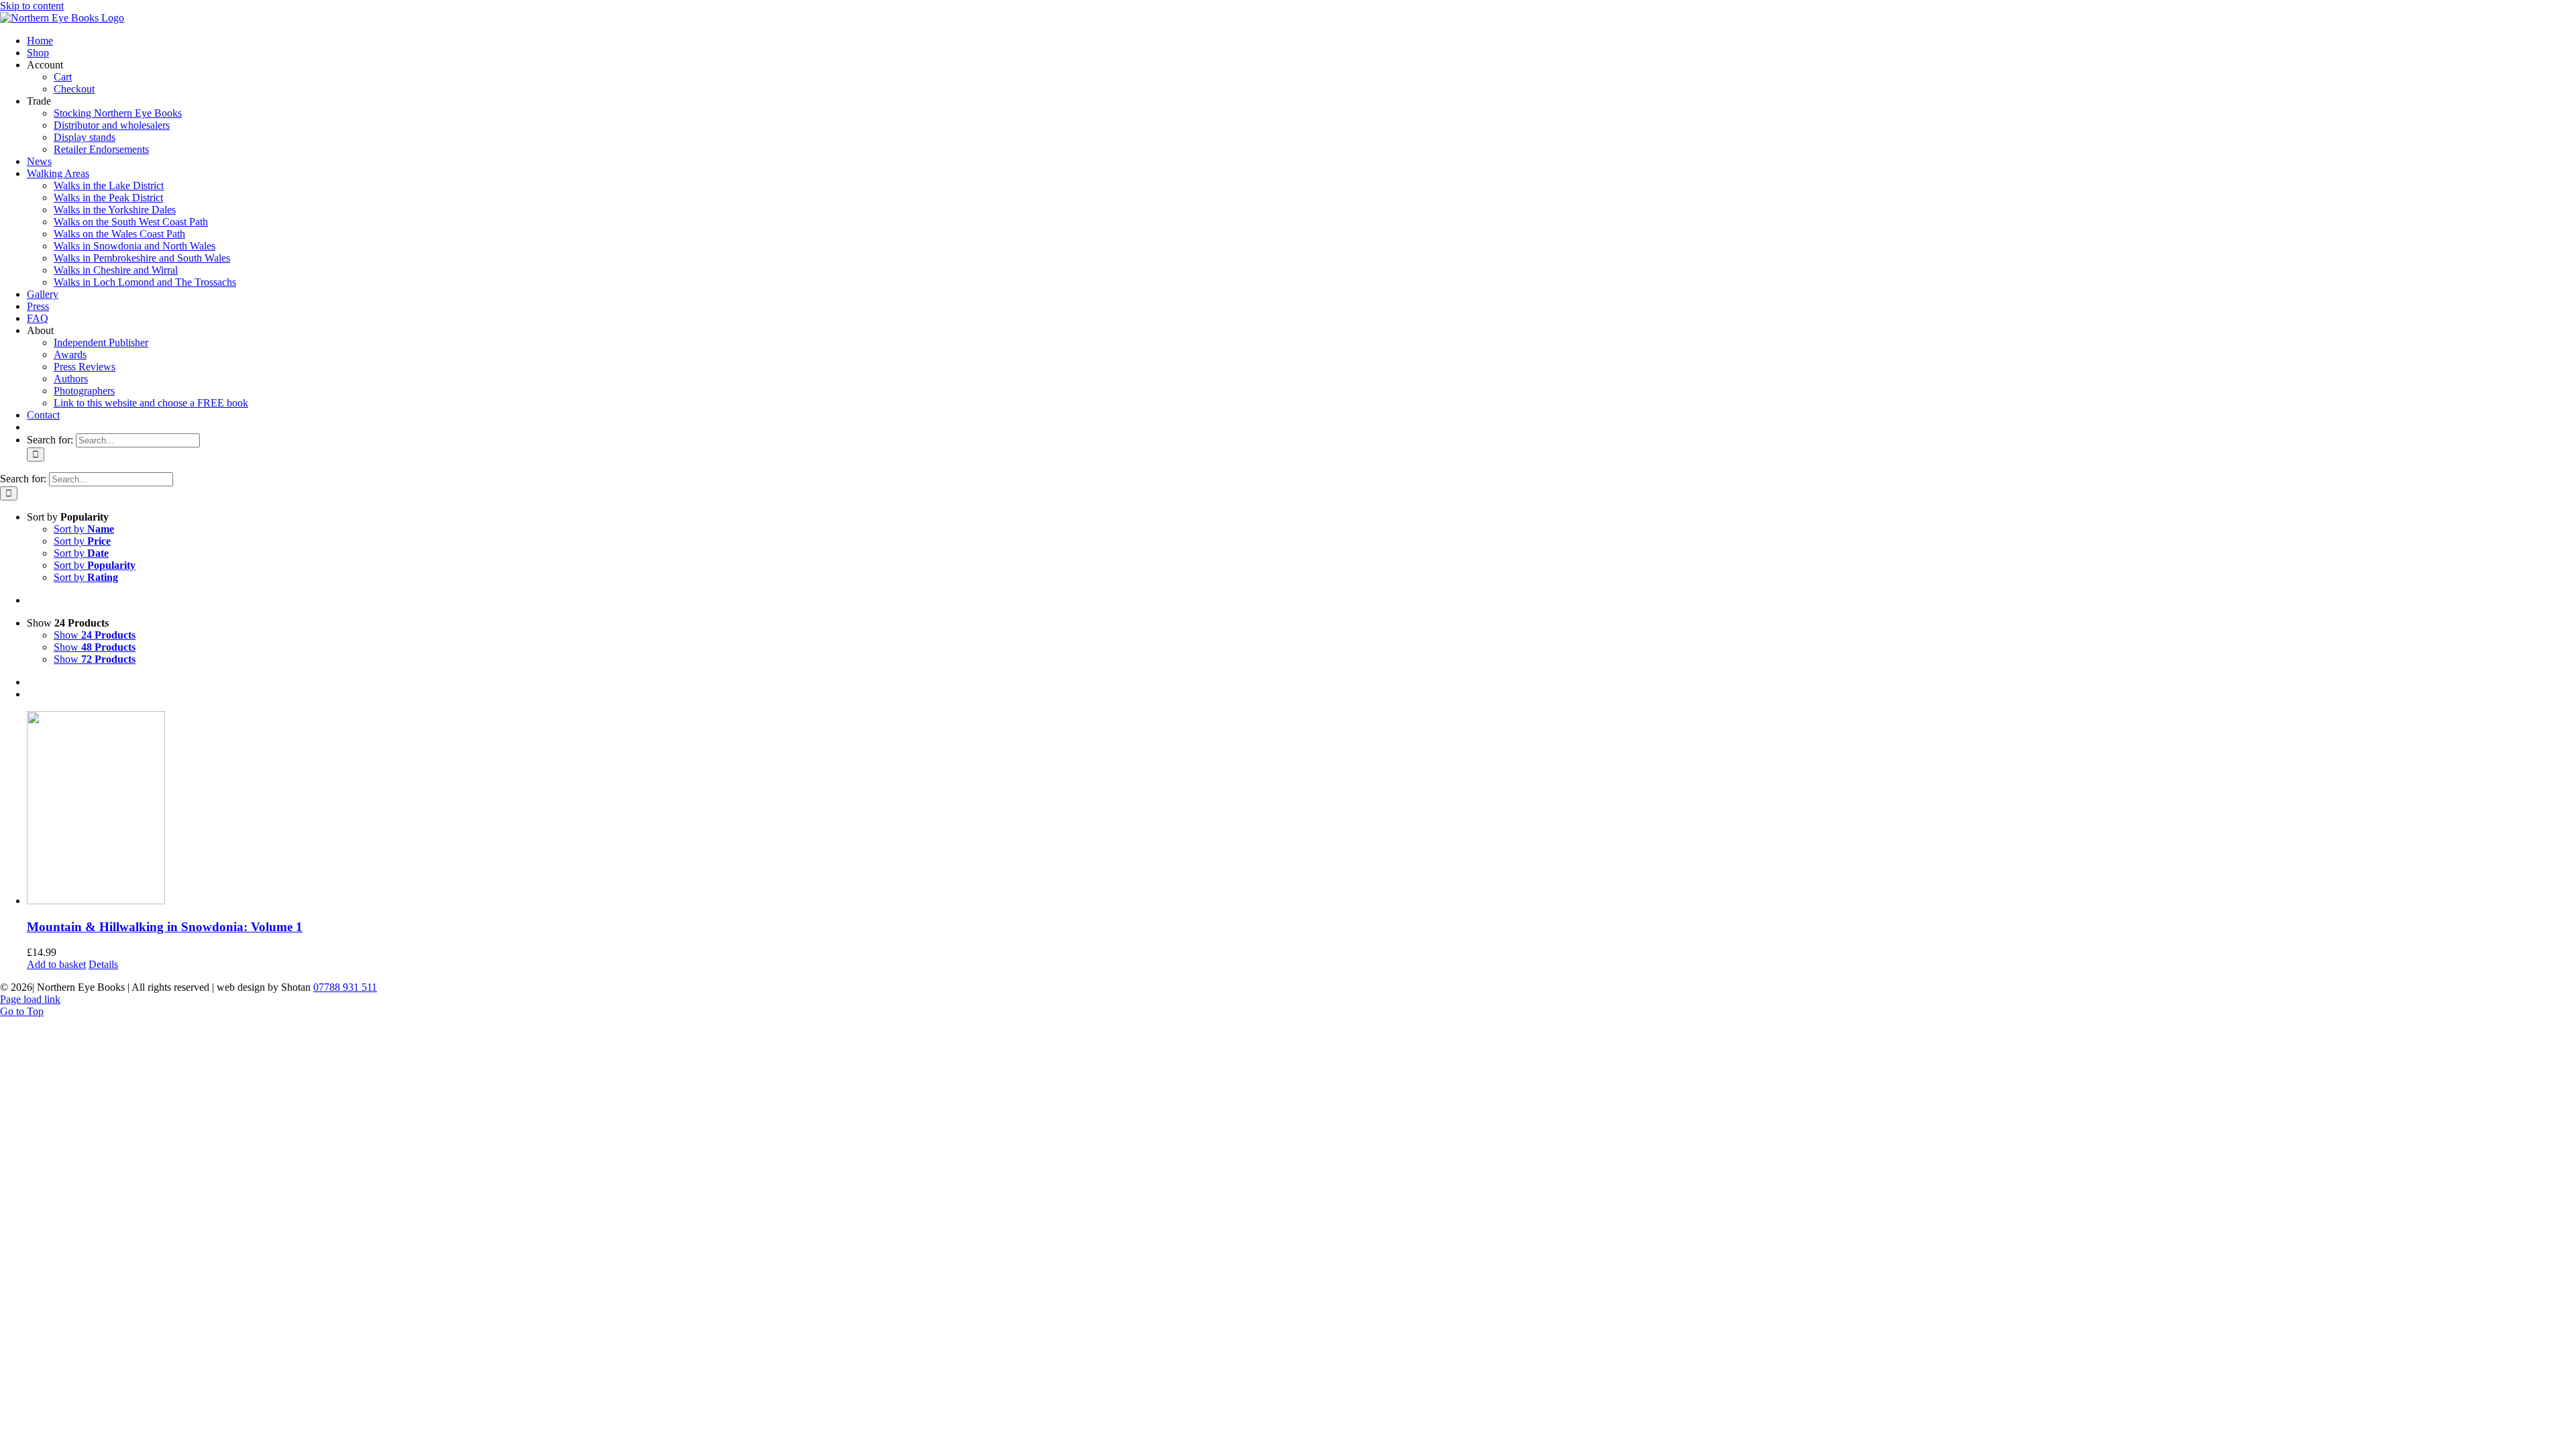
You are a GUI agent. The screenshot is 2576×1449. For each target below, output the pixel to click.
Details (103, 964)
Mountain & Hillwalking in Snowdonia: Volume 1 (165, 927)
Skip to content (32, 6)
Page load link (30, 999)
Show (95, 635)
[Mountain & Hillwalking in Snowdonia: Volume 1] (1301, 809)
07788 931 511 (345, 987)
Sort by (84, 529)
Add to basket (56, 964)
